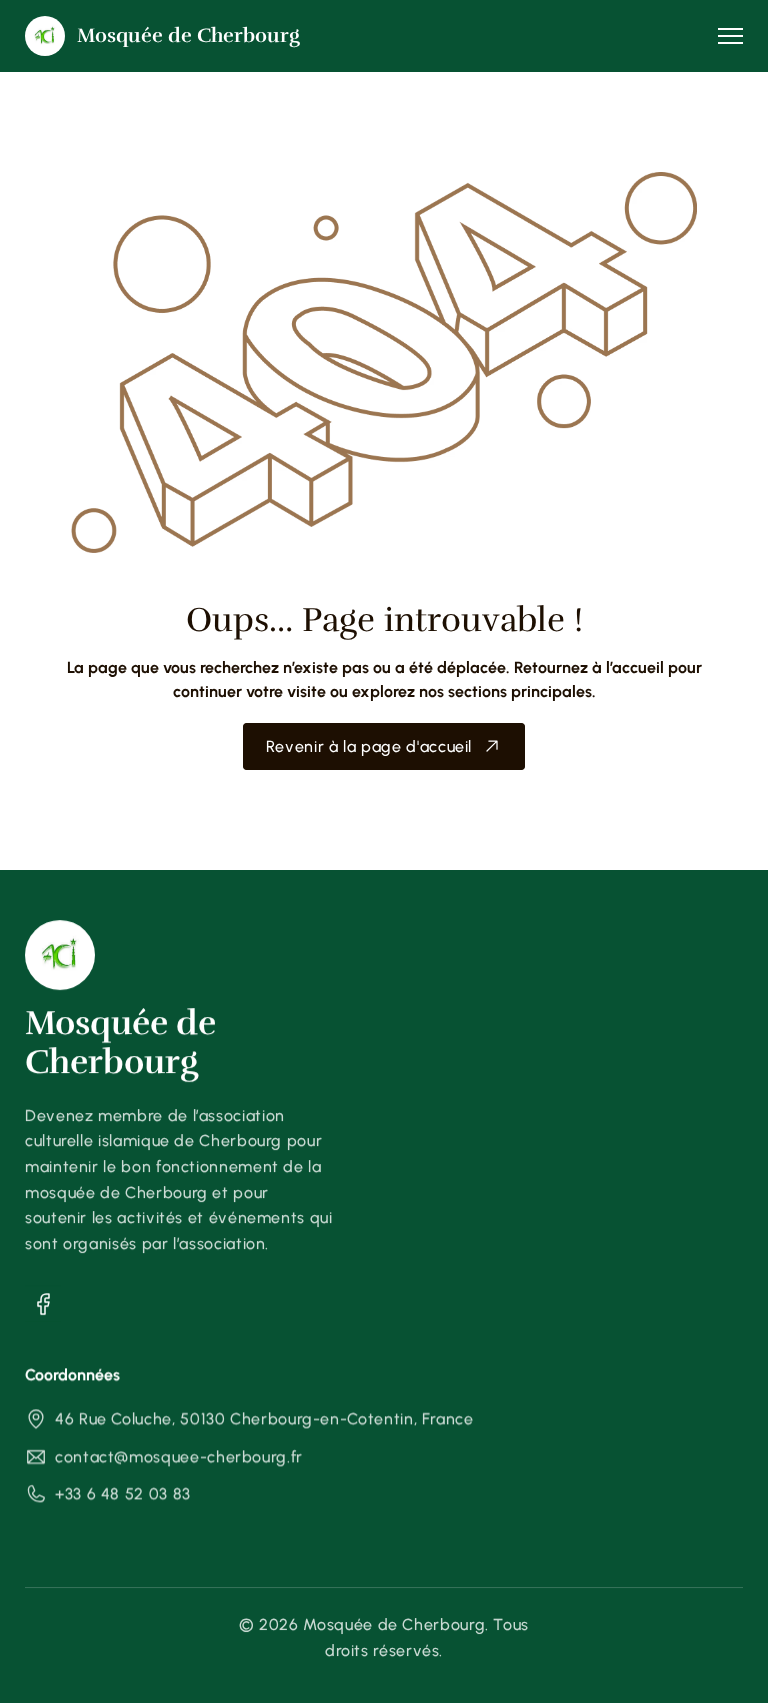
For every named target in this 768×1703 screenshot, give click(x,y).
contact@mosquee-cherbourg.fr (179, 1456)
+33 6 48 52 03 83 (123, 1493)
